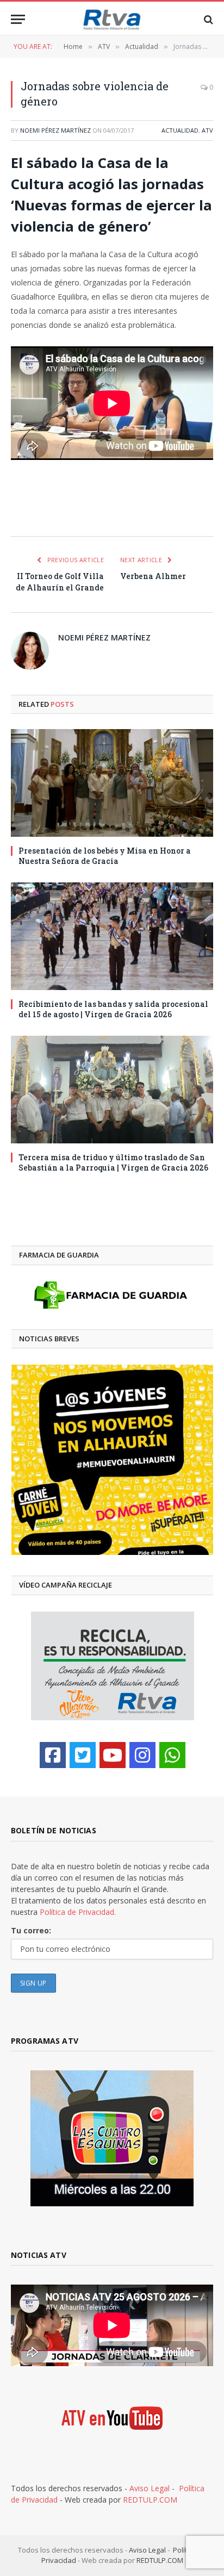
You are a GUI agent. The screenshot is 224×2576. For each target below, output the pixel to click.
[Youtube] (113, 1755)
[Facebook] (53, 1755)
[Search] (207, 19)
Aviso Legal (150, 2488)
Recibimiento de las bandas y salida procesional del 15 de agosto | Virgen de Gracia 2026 (113, 1009)
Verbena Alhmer (153, 576)
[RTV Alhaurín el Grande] (112, 19)
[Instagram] (142, 1755)
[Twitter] (83, 1755)
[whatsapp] (172, 1755)
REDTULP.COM (150, 2500)
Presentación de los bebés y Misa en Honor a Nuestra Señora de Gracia (105, 856)
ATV (207, 130)
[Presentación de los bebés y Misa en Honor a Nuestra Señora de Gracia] (112, 783)
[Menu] (18, 19)
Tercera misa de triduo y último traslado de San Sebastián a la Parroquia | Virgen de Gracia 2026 (113, 1162)
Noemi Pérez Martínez (55, 130)
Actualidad (180, 130)
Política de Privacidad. (78, 1912)
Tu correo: (31, 1930)
